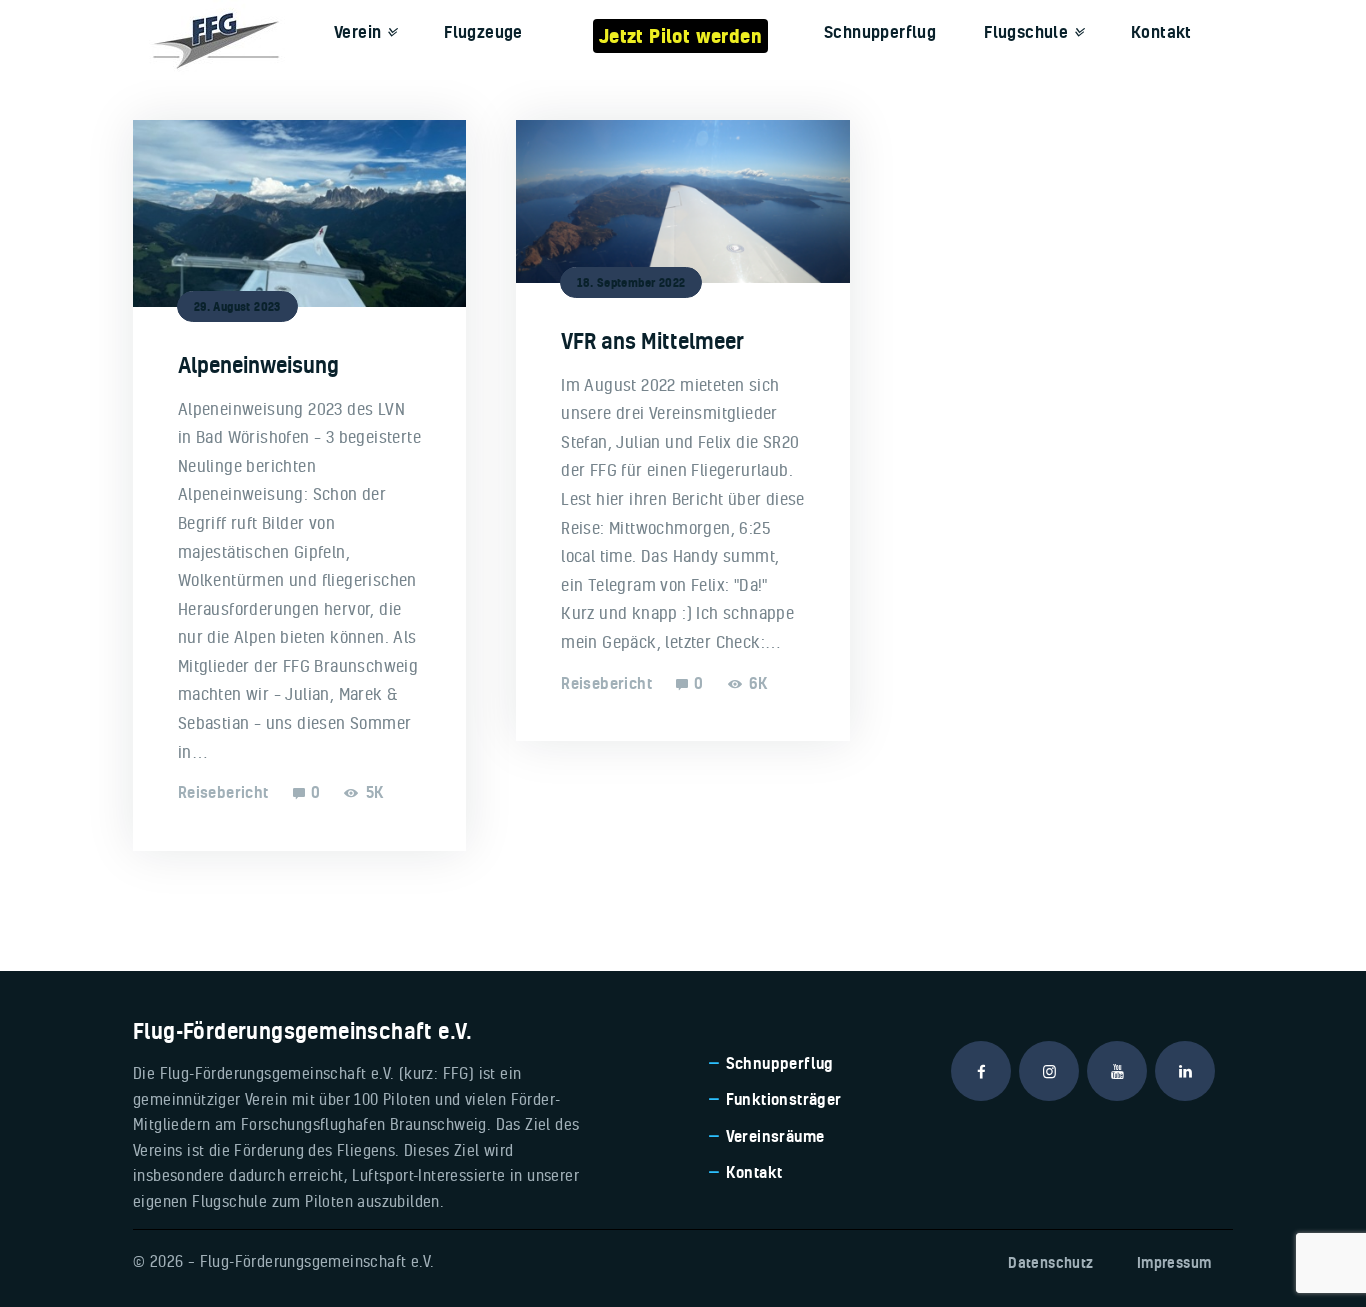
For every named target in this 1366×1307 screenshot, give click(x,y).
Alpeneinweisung (258, 365)
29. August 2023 (237, 306)
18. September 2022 (631, 282)
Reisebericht (223, 792)
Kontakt (754, 1172)
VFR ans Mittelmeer (652, 341)
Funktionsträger (784, 1099)
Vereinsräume (775, 1136)
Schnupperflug (780, 1063)
